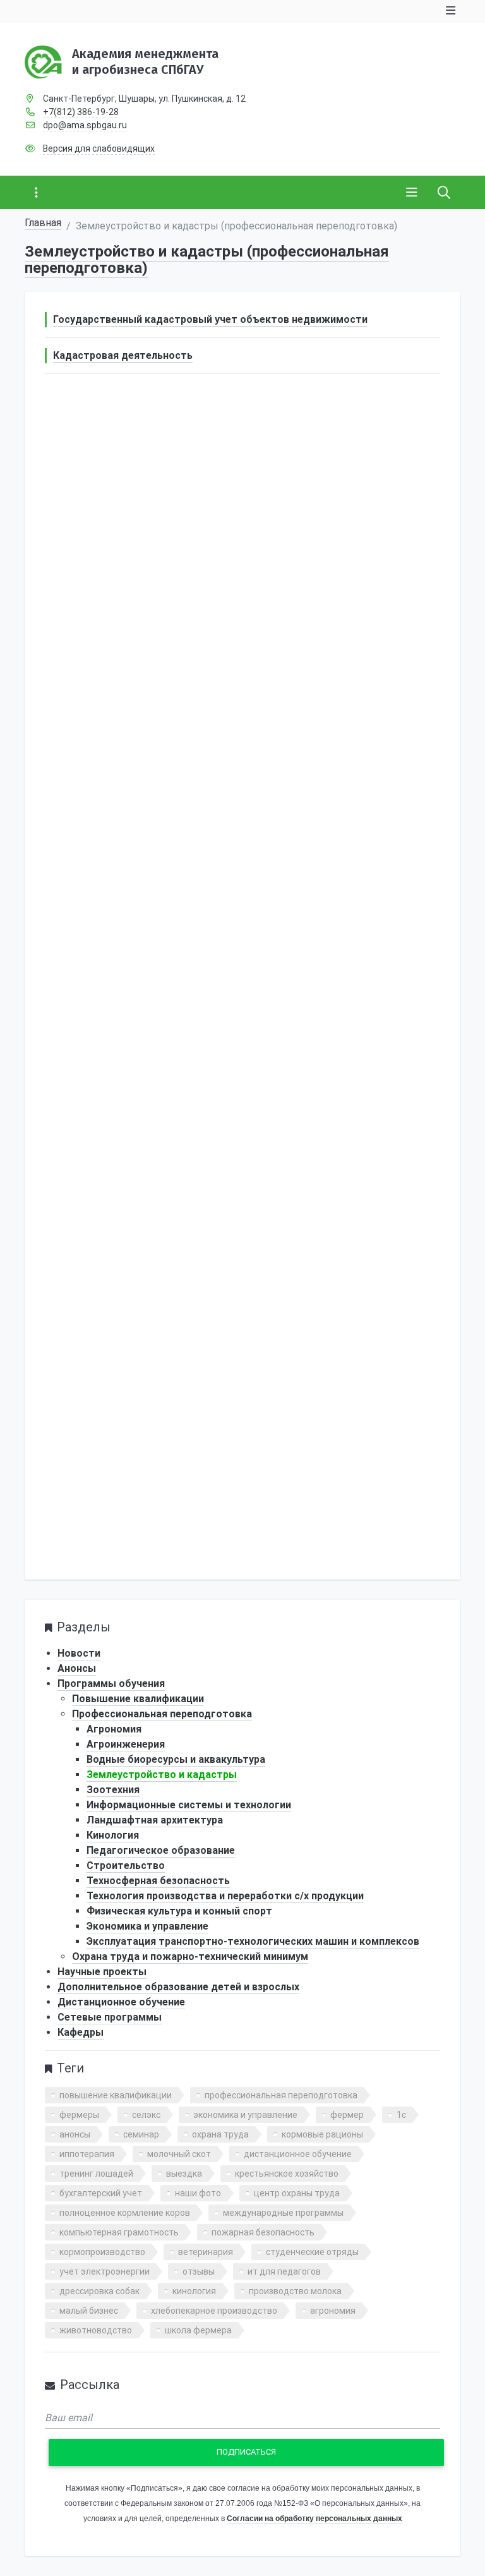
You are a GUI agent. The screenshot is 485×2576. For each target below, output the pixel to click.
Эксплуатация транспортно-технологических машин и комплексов (253, 1941)
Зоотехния (113, 1790)
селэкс (146, 2115)
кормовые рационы (322, 2134)
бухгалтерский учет (101, 2193)
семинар (141, 2134)
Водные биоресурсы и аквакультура (176, 1759)
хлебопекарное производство (214, 2311)
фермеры (79, 2115)
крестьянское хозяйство (287, 2174)
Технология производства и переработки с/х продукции (225, 1896)
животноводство (96, 2330)
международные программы (283, 2213)
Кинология (113, 1835)
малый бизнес (89, 2311)
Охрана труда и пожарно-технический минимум (190, 1956)
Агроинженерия (126, 1744)
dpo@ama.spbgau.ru (85, 125)
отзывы (199, 2271)
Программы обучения (111, 1684)
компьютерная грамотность (119, 2232)
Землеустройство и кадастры (162, 1775)
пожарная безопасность (263, 2232)
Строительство (126, 1865)
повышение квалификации (116, 2095)
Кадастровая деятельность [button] (123, 355)
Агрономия (114, 1729)
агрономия (333, 2311)
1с (401, 2115)
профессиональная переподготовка (281, 2095)
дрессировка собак (99, 2291)
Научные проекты (102, 1972)
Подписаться (246, 2452)
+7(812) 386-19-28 (81, 112)
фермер (347, 2115)
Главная (43, 223)
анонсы (75, 2134)
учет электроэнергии (105, 2271)
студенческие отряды (312, 2252)
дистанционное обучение (298, 2154)
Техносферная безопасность (158, 1881)
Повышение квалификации (138, 1699)
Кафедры (81, 2032)
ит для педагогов (284, 2271)
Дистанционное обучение (121, 2002)
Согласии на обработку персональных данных (314, 2519)
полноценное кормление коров (125, 2213)
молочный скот (179, 2154)
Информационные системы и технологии (189, 1805)
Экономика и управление (147, 1926)
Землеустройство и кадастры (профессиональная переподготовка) (207, 260)
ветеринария (206, 2252)
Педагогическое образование (161, 1850)
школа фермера (198, 2330)
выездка (184, 2174)
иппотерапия (87, 2154)
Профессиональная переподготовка (162, 1714)
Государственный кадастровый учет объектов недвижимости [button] (210, 319)
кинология (194, 2291)
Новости (79, 1653)
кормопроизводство (102, 2252)
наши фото (198, 2193)
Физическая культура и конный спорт (179, 1911)
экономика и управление (245, 2115)
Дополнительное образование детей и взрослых (178, 1987)
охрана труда (220, 2134)
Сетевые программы (110, 2017)
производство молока (295, 2291)
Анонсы (77, 1668)
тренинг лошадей (96, 2174)
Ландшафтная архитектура (155, 1820)
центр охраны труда (297, 2193)
